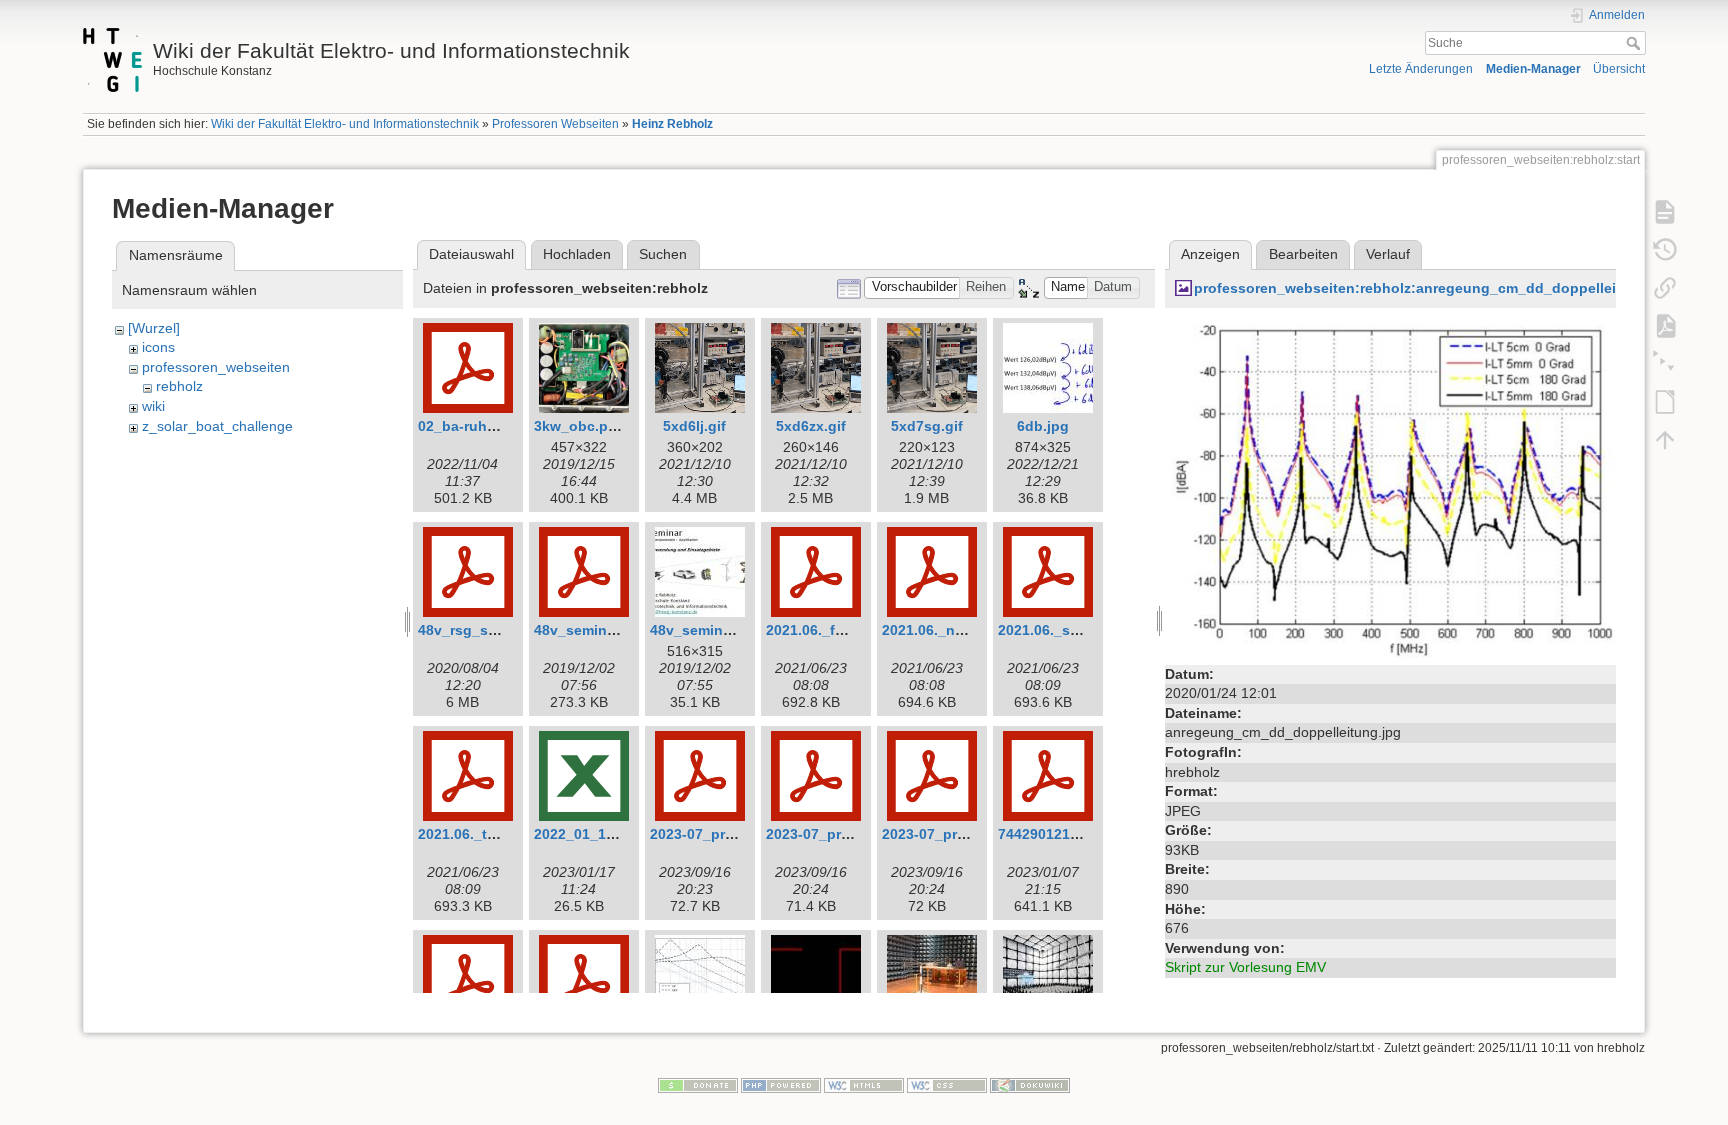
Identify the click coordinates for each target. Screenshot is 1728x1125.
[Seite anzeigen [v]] (1665, 212)
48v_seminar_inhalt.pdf (614, 630)
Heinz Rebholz (672, 124)
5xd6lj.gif (694, 426)
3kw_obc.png (580, 426)
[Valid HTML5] (864, 1084)
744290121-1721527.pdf (1078, 834)
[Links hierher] (1665, 288)
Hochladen (577, 254)
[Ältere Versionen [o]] (1665, 250)
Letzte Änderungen (1421, 69)
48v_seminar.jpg (705, 630)
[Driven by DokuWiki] (1030, 1084)
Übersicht (1619, 69)
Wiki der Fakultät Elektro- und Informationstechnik (345, 124)
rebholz (179, 386)
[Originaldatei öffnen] (1390, 487)
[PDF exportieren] (1665, 326)
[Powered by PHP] (781, 1084)
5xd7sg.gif (927, 426)
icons (158, 347)
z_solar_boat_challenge (217, 426)
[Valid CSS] (947, 1084)
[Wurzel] (154, 328)
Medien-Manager (1533, 69)
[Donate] (698, 1084)
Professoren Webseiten (555, 124)
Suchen (663, 254)
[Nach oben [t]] (1665, 440)
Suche (1635, 43)
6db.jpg (1043, 426)
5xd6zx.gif (811, 426)
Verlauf (1388, 254)
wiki (153, 406)
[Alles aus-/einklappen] (1665, 364)
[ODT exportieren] (1665, 402)
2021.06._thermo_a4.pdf (499, 834)
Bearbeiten (1303, 254)
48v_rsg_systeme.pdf (491, 630)
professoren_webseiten (216, 367)
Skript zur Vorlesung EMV (1245, 967)
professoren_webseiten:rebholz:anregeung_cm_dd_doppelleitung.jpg (1434, 288)
